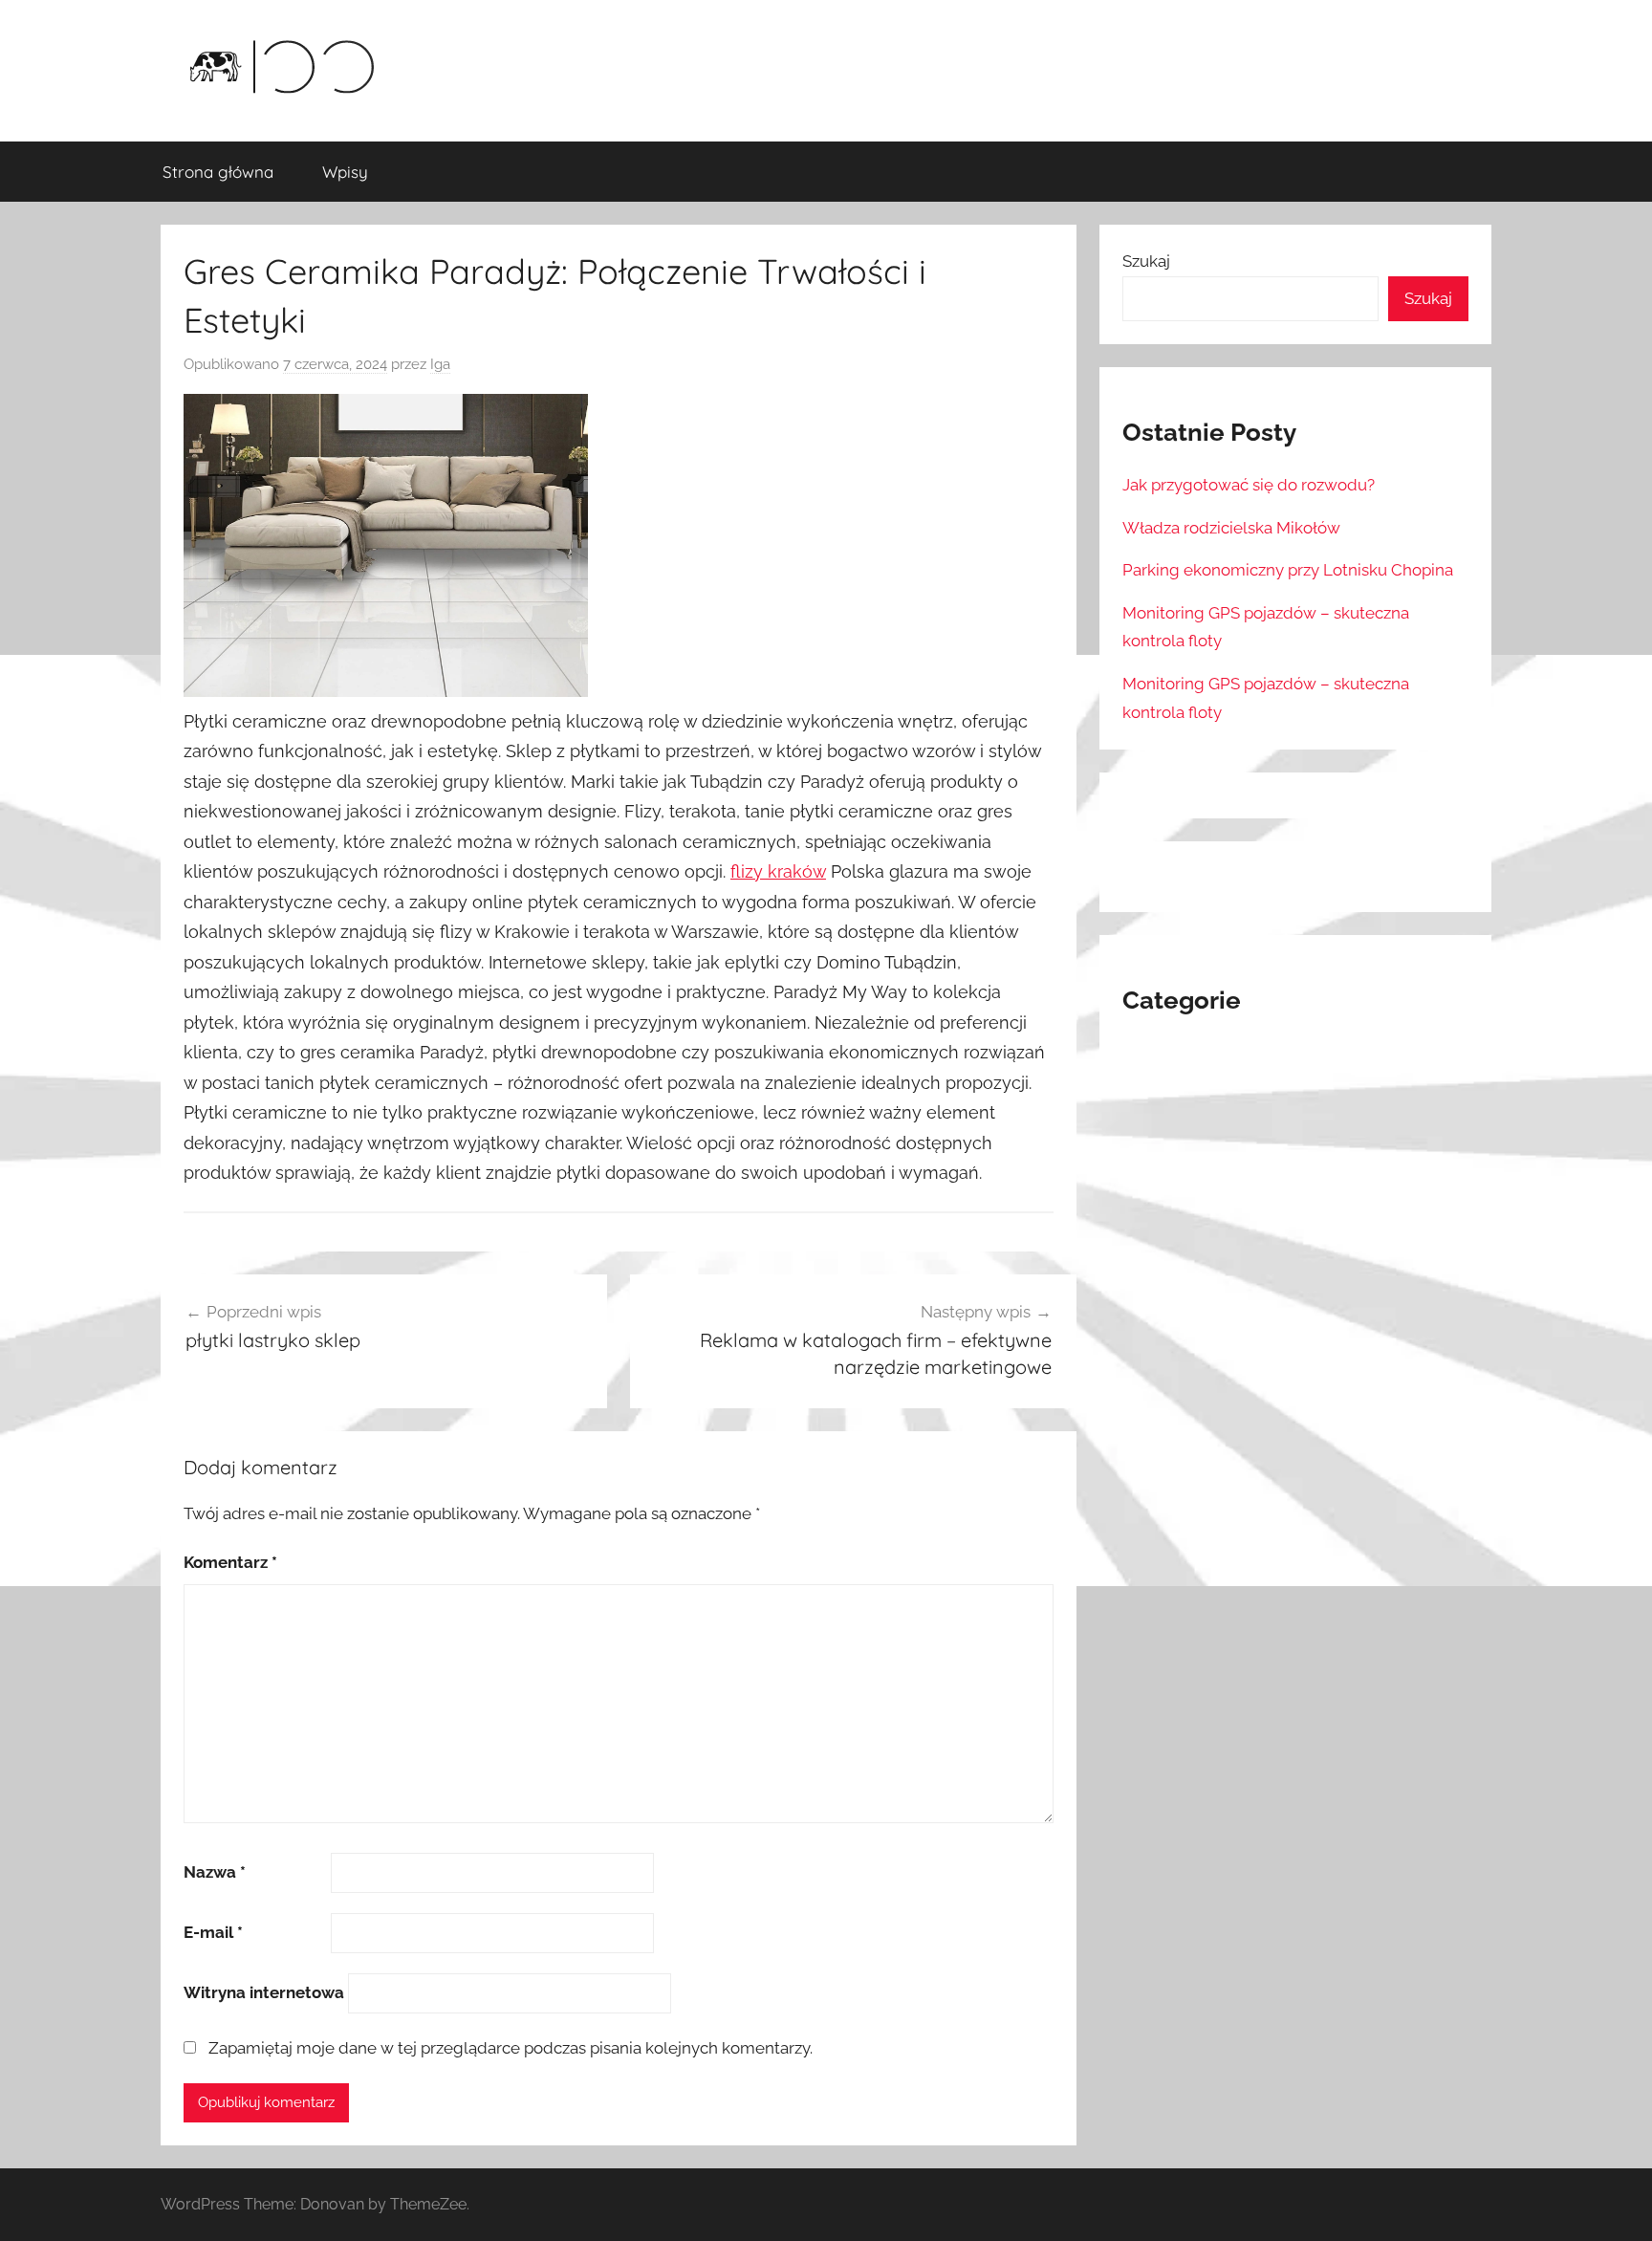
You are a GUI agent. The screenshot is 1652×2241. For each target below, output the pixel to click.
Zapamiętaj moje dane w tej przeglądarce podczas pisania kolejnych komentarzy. (511, 2048)
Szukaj (1146, 261)
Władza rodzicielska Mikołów (1231, 528)
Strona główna (218, 172)
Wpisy (345, 172)
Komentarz (230, 1562)
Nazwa (215, 1872)
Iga (440, 364)
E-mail (213, 1932)
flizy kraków (778, 871)
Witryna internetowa (264, 1992)
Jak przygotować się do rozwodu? (1249, 485)
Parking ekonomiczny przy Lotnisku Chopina (1288, 570)
